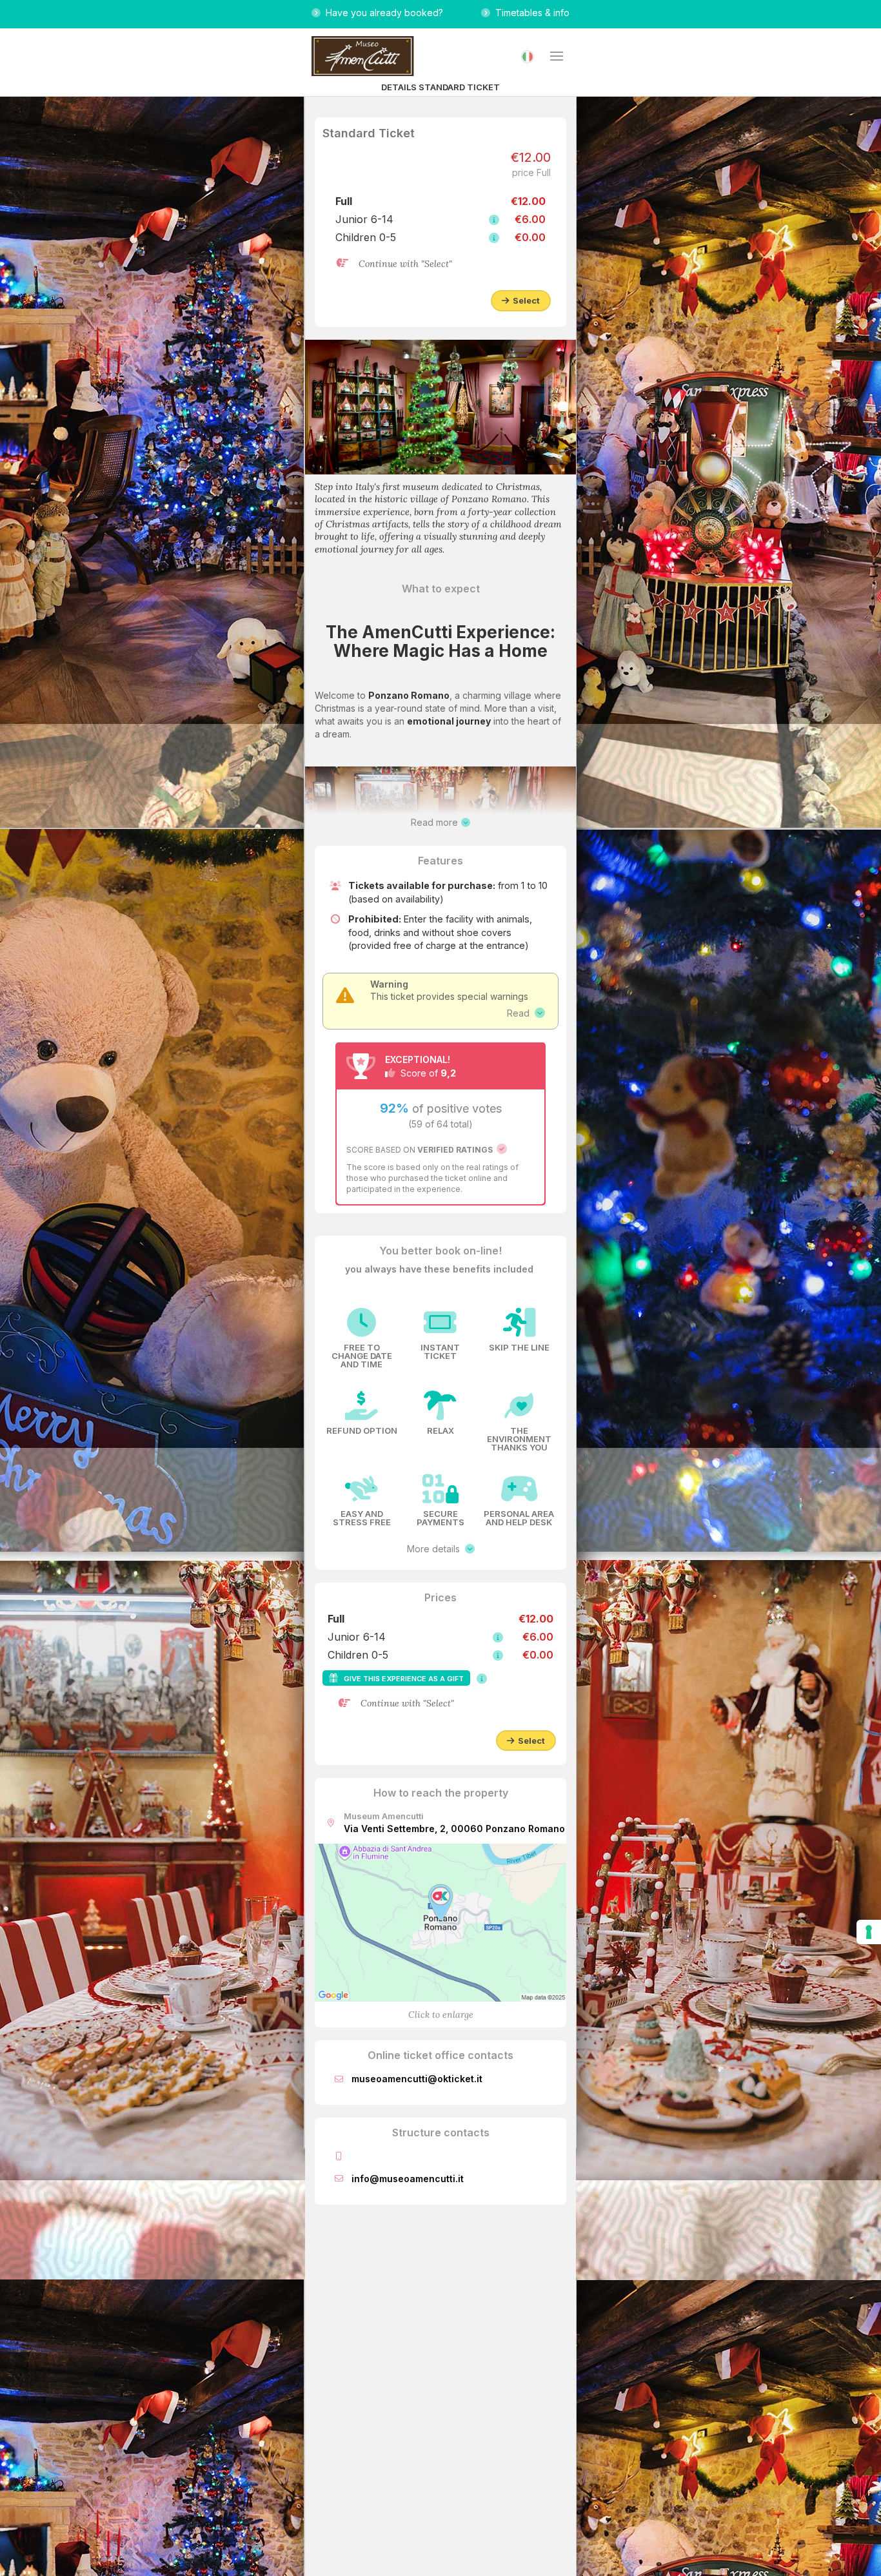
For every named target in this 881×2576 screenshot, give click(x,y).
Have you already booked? (382, 13)
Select (524, 300)
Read (521, 1013)
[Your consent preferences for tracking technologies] (869, 1932)
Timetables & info (530, 13)
